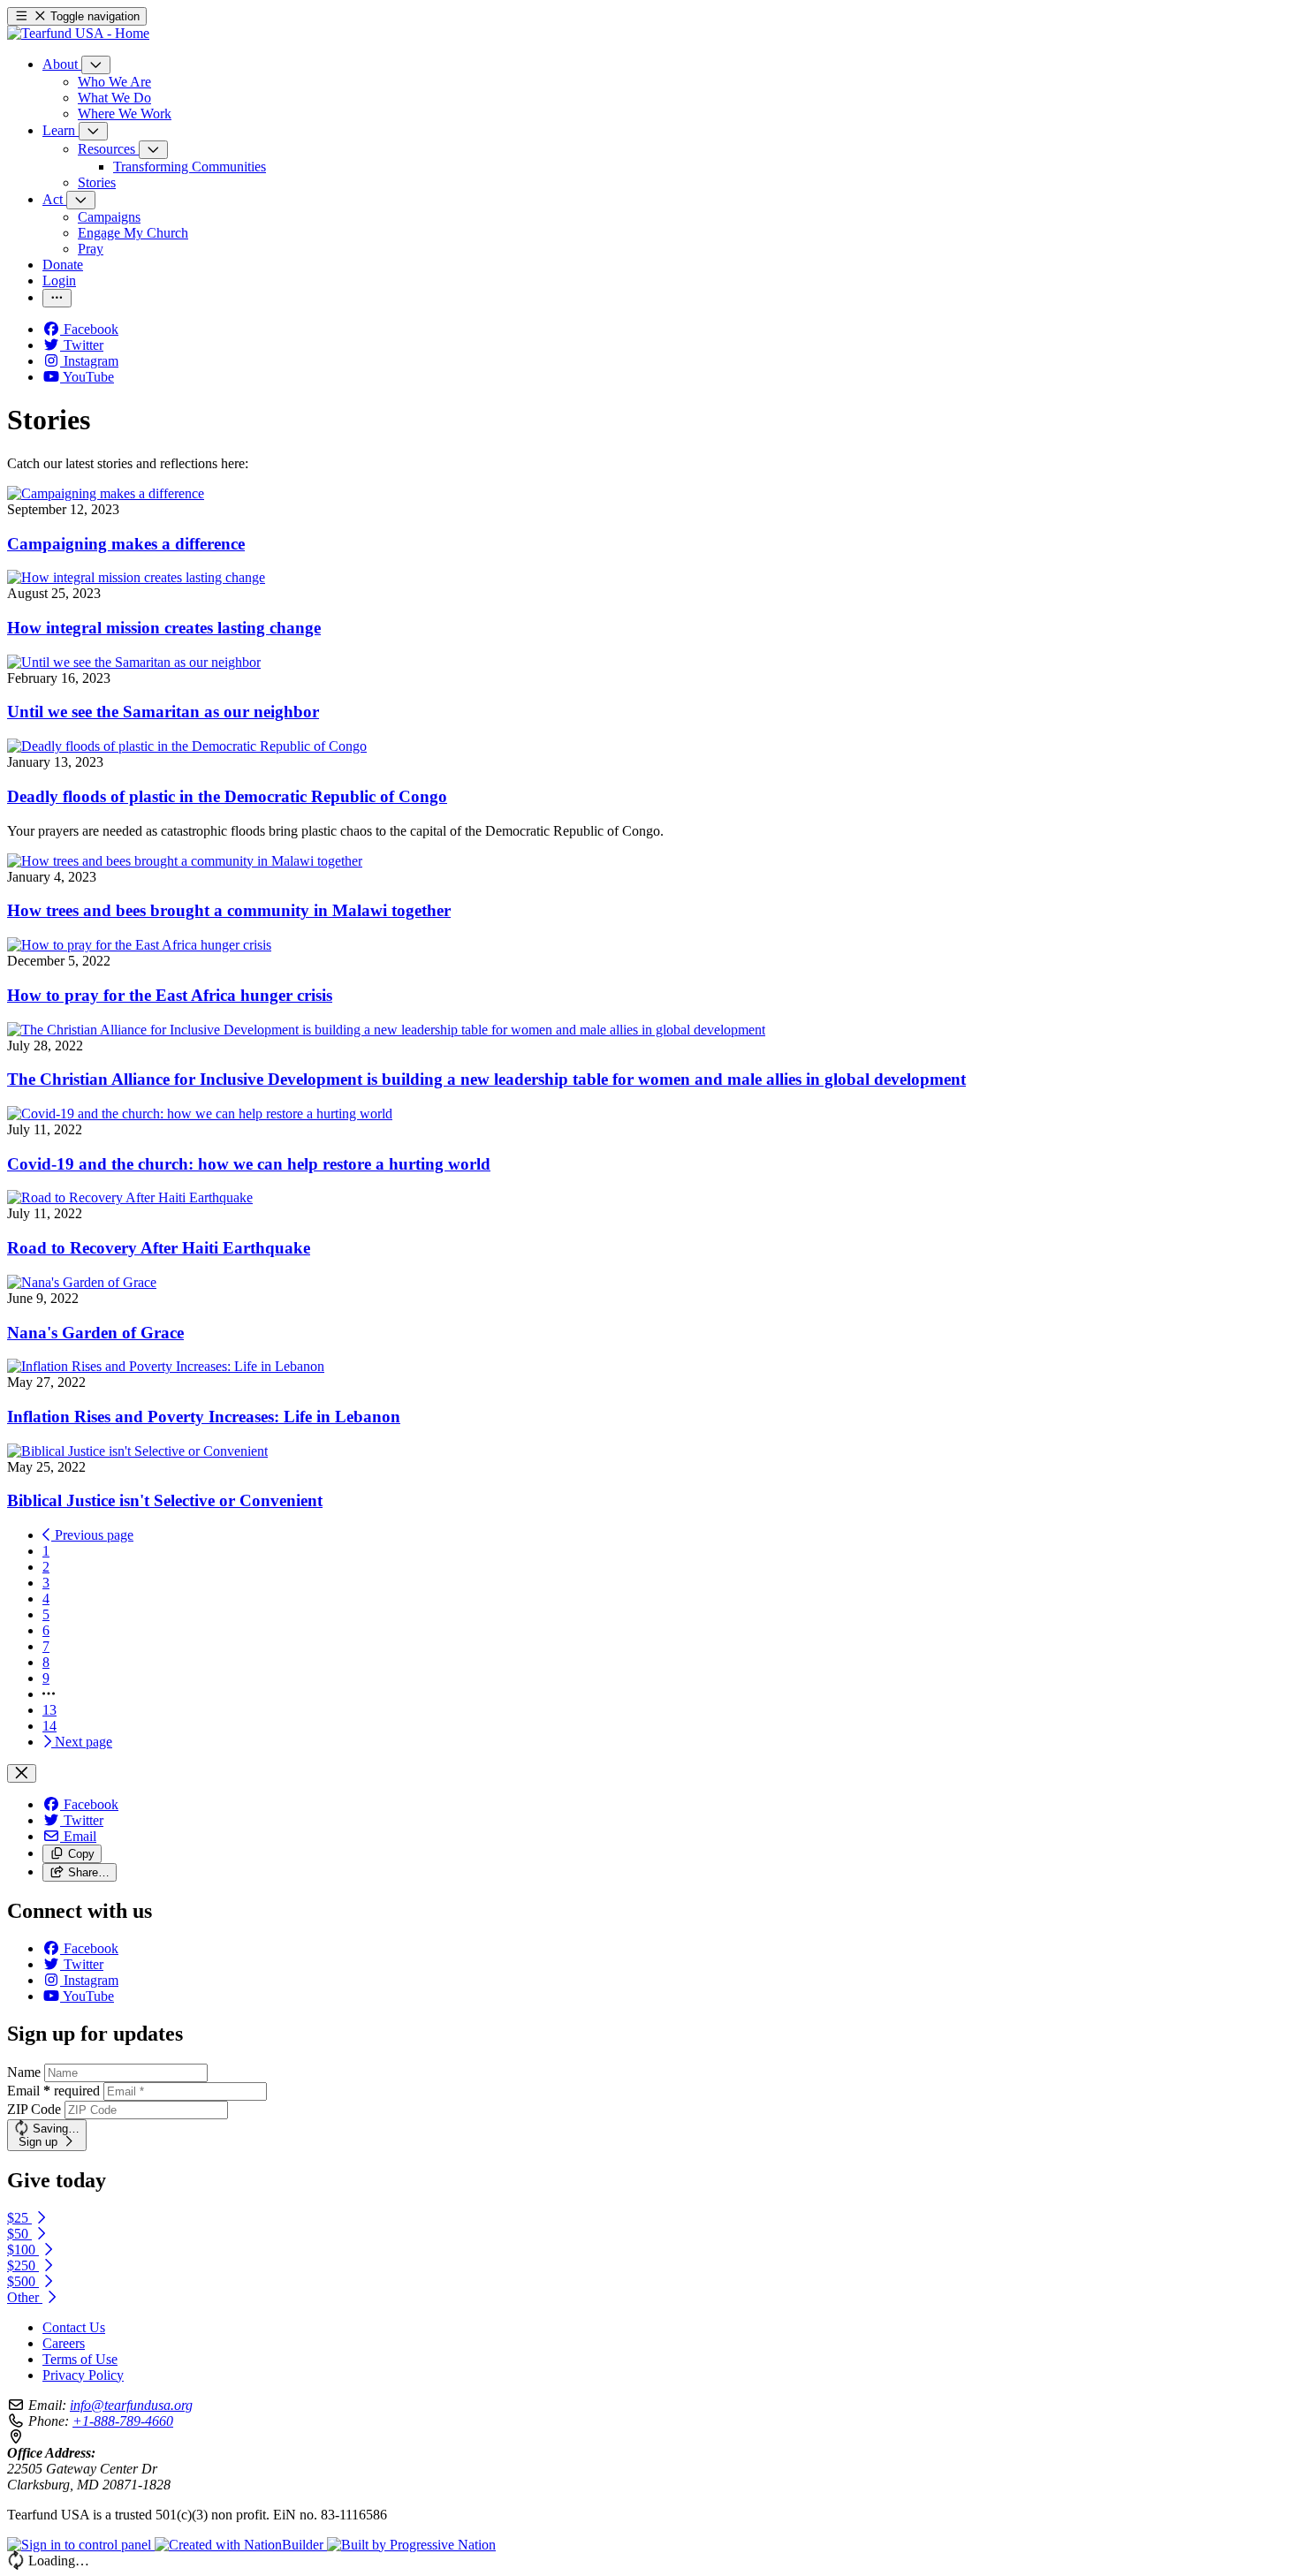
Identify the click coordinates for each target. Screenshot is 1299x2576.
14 (49, 1726)
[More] (96, 65)
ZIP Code (34, 2109)
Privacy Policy (83, 2375)
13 (49, 1710)
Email (53, 2091)
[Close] (22, 1773)
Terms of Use (80, 2359)
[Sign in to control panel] (81, 2545)
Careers (64, 2343)
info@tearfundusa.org (131, 2405)
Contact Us (74, 2327)
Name (24, 2072)
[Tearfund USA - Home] (78, 33)
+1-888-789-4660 (123, 2421)
